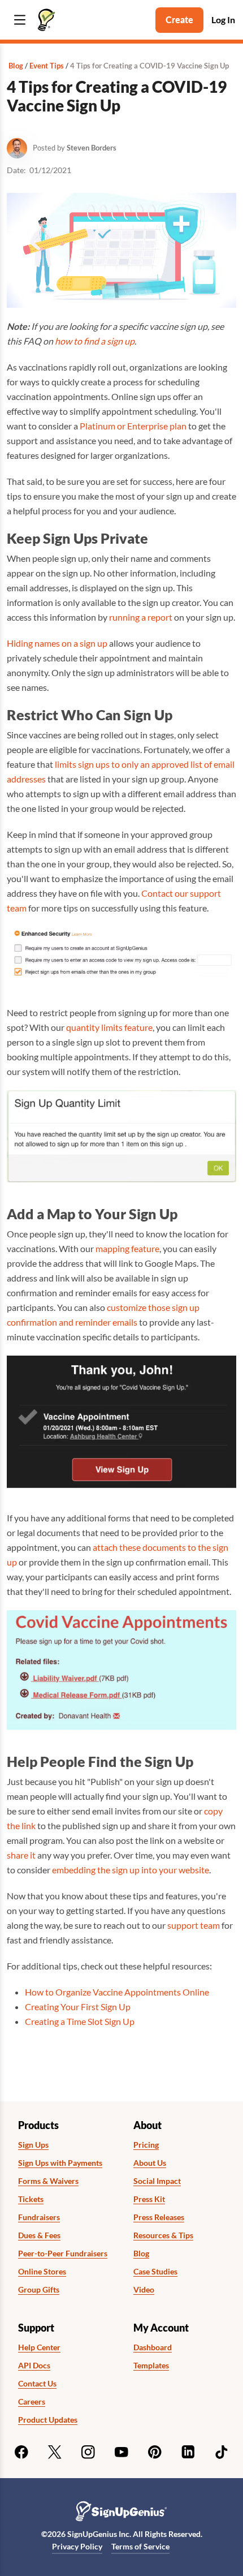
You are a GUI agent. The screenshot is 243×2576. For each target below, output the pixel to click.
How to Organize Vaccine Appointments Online (117, 1992)
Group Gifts (39, 2290)
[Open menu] (20, 20)
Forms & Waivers (48, 2181)
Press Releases (159, 2217)
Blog (16, 66)
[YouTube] (121, 2452)
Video (144, 2290)
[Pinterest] (155, 2452)
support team (194, 1925)
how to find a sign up (95, 341)
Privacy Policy (77, 2546)
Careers (32, 2402)
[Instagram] (88, 2452)
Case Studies (155, 2272)
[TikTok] (222, 2452)
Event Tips (47, 66)
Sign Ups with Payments (60, 2163)
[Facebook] (21, 2452)
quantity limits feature (109, 1027)
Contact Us (37, 2384)
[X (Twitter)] (55, 2452)
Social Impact (157, 2181)
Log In (223, 20)
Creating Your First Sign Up (78, 2007)
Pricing (146, 2145)
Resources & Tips (163, 2235)
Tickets (31, 2199)
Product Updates (48, 2420)
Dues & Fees (39, 2235)
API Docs (34, 2366)
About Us (150, 2163)
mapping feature (127, 1248)
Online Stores (42, 2272)
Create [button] (179, 20)
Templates (151, 2366)
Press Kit (149, 2199)
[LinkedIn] (188, 2452)
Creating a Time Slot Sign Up (80, 2021)
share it (21, 1855)
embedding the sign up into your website (131, 1870)
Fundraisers (39, 2217)
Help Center (39, 2347)
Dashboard (153, 2347)
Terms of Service (140, 2546)
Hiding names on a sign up (57, 643)
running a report (141, 617)
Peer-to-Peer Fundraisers (63, 2254)
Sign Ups (33, 2145)
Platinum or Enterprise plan (133, 426)
